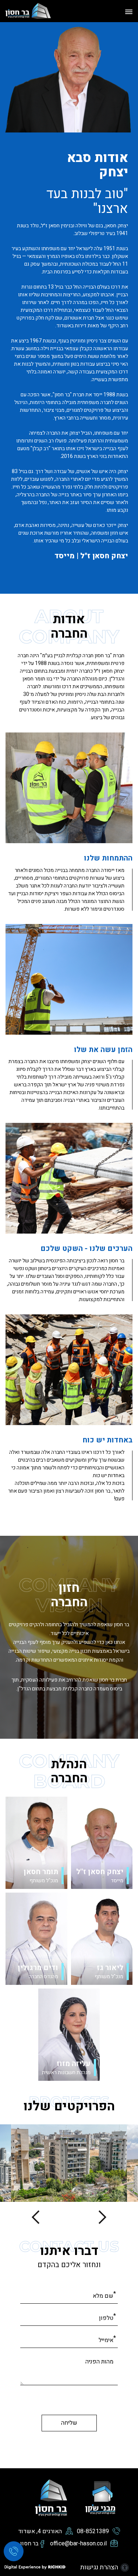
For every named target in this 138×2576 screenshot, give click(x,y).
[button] (126, 11)
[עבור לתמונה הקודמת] (100, 2217)
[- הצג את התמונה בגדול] (69, 2163)
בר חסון (29, 2544)
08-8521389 (93, 2532)
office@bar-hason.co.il (78, 2544)
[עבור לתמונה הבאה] (38, 2217)
